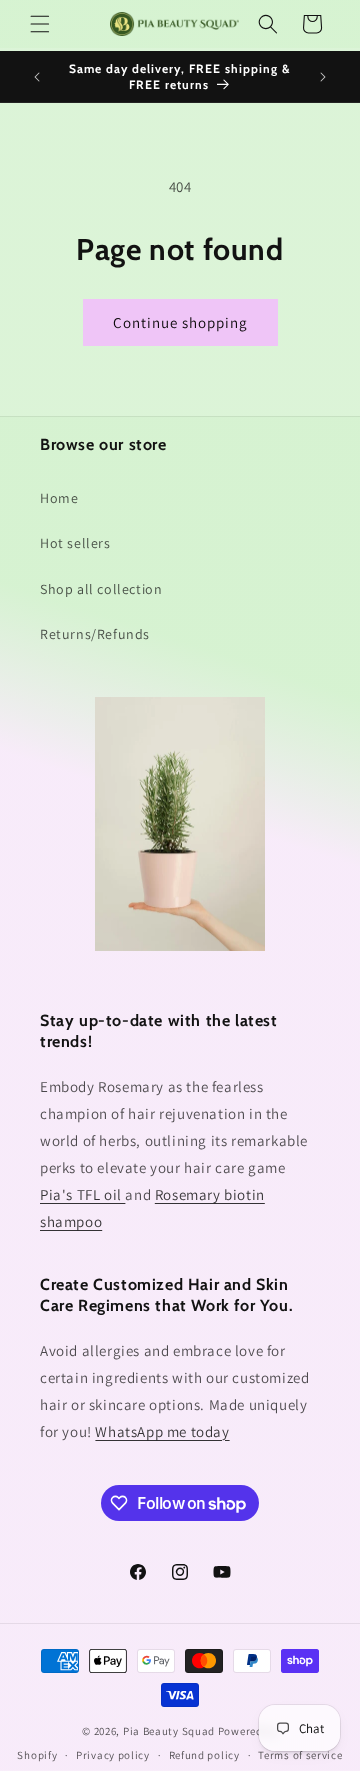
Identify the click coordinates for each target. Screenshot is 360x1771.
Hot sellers (75, 543)
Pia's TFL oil (82, 1194)
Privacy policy (113, 1755)
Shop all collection (101, 589)
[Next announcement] (323, 77)
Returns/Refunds (95, 634)
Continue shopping (180, 322)
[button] (40, 24)
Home (59, 498)
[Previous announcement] (37, 77)
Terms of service (300, 1755)
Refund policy (204, 1755)
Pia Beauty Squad (170, 1731)
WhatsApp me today (162, 1431)
